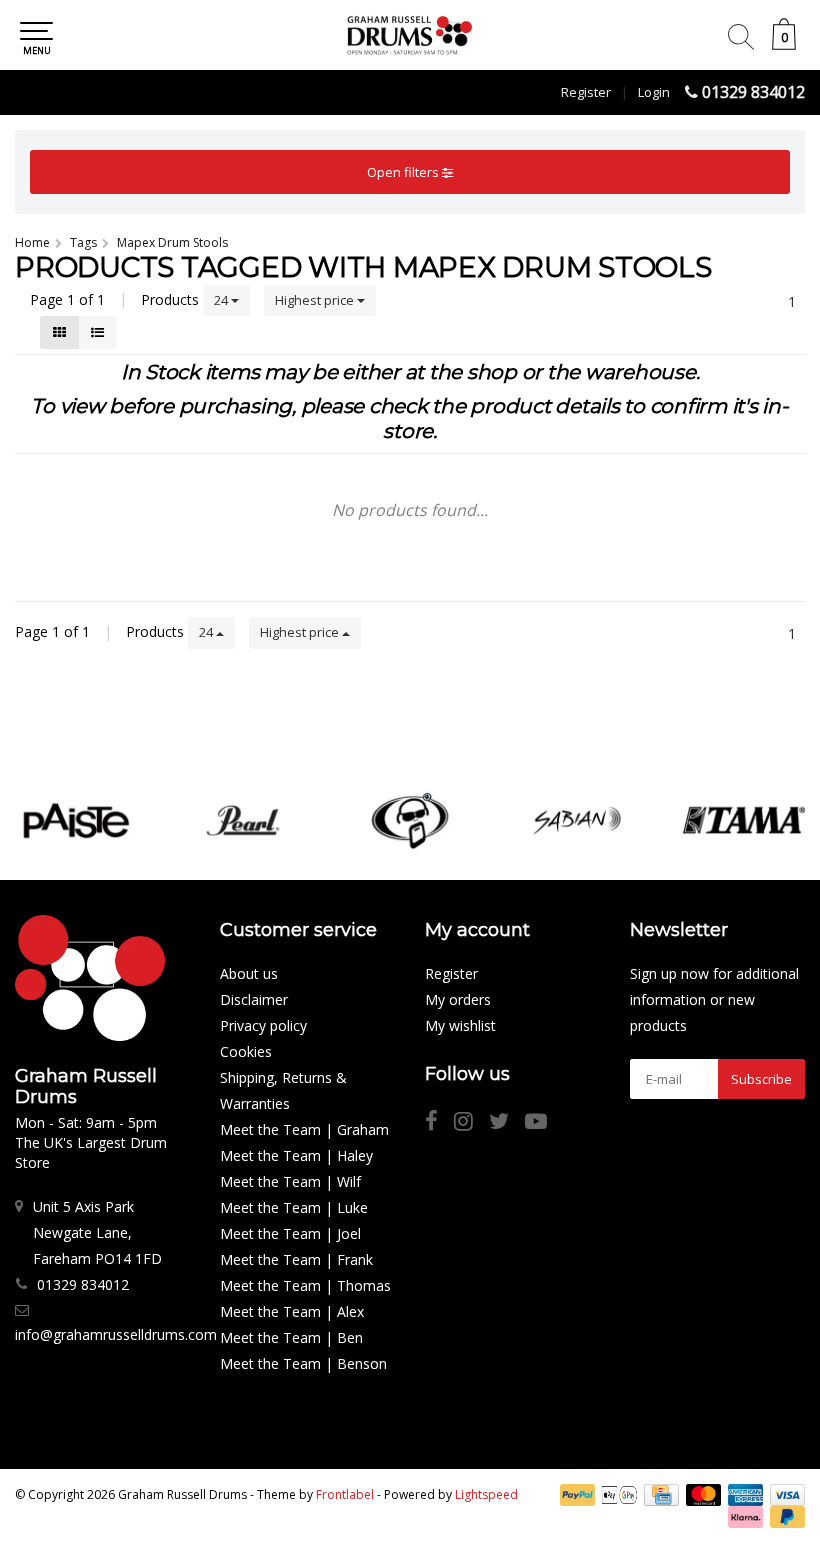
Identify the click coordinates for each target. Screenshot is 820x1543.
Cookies (246, 1051)
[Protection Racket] (410, 820)
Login (654, 92)
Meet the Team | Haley (296, 1155)
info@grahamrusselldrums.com (116, 1334)
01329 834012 (753, 92)
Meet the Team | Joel (290, 1233)
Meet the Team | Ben (291, 1337)
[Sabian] (577, 820)
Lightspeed (486, 1494)
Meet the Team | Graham (304, 1129)
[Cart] (784, 44)
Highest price (316, 300)
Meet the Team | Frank (296, 1259)
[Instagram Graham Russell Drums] (471, 1123)
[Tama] (744, 820)
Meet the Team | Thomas (305, 1285)
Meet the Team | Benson (303, 1363)
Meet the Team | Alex (292, 1311)
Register (586, 92)
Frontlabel (345, 1494)
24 (222, 300)
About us (249, 973)
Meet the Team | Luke (294, 1207)
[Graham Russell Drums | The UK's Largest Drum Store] (410, 35)
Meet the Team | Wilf (290, 1181)
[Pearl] (243, 820)
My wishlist (460, 1025)
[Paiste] (76, 820)
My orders (458, 999)
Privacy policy (263, 1025)
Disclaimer (254, 999)
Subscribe (761, 1079)
